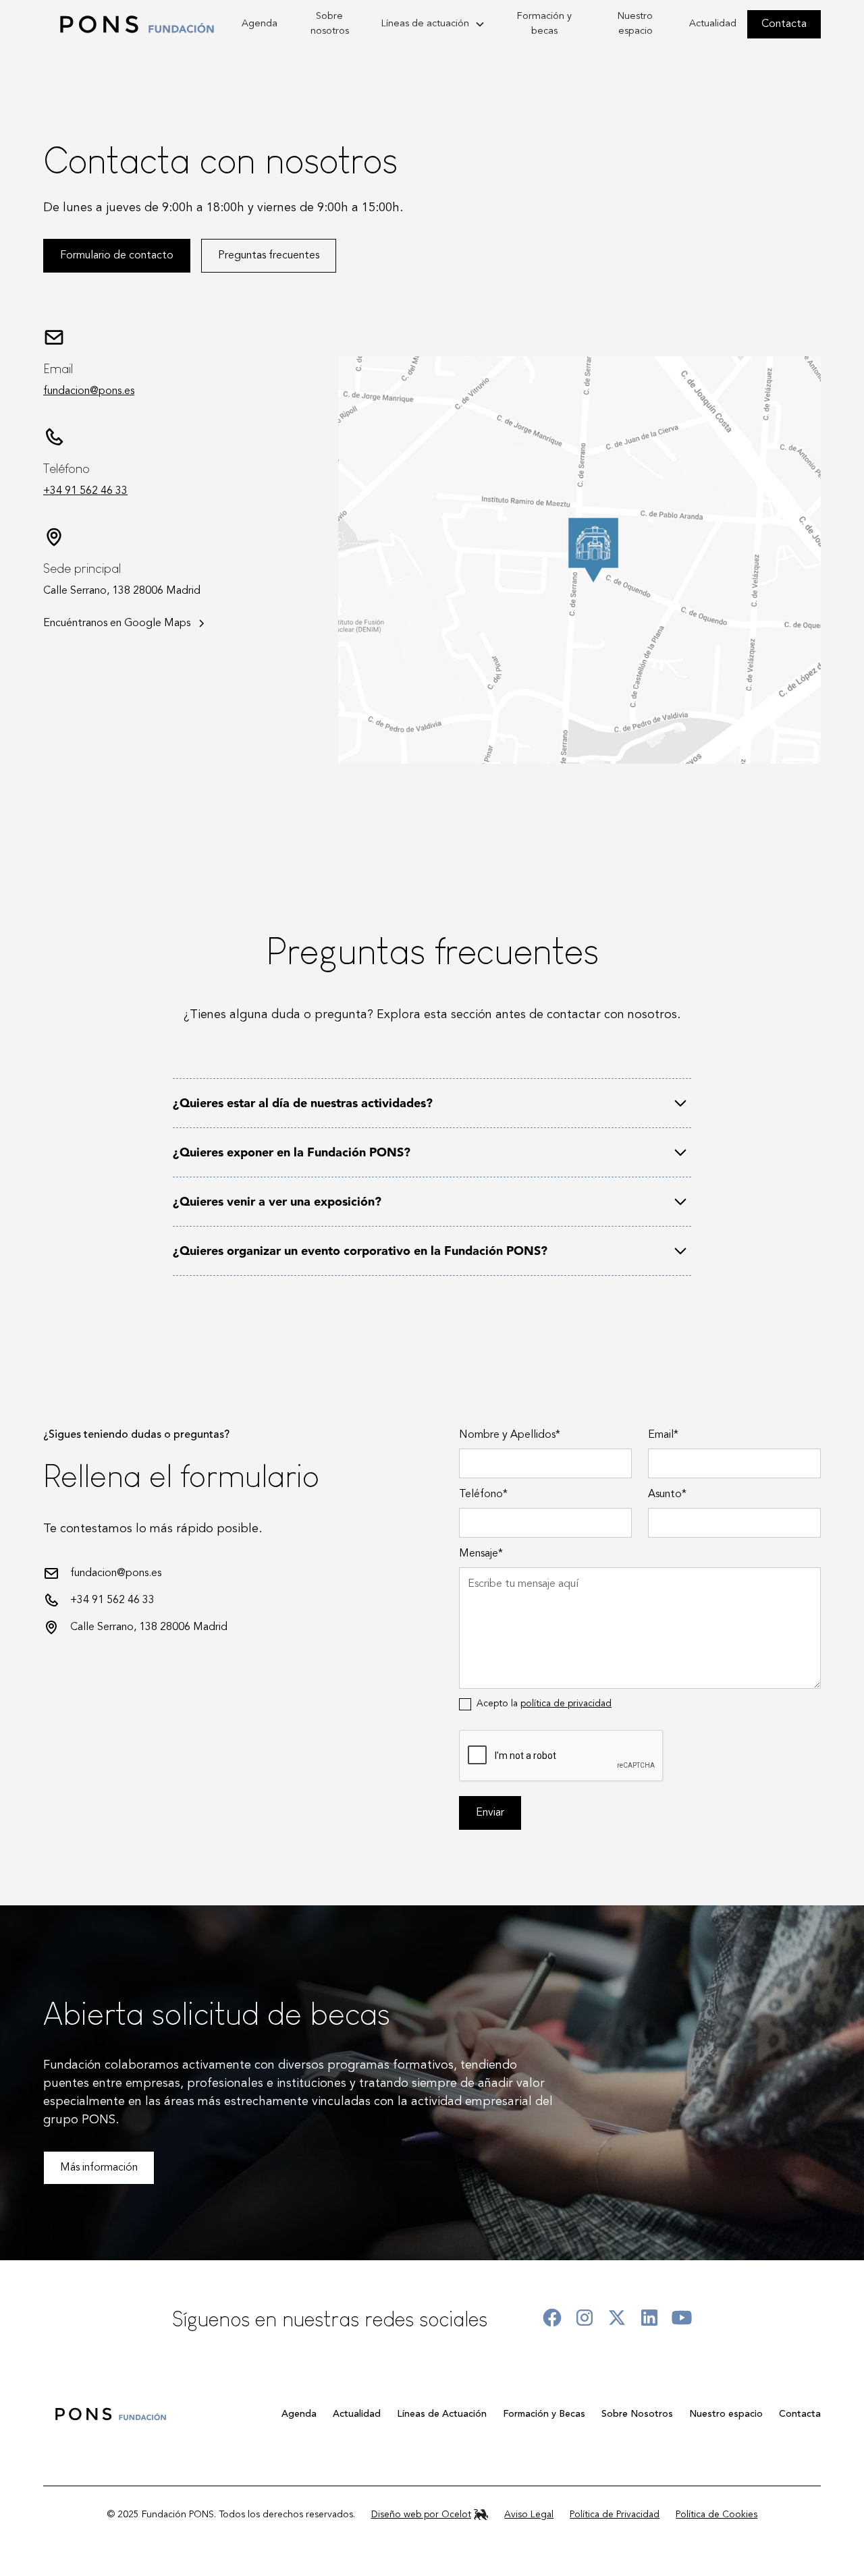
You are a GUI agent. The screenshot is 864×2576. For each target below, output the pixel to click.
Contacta (784, 24)
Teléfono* (483, 1494)
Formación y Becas (544, 2414)
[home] (137, 24)
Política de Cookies (717, 2515)
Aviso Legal (529, 2515)
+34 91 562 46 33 (85, 491)
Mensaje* (481, 1554)
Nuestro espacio (635, 24)
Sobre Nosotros (637, 2414)
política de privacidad (566, 1704)
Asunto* (667, 1494)
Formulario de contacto (117, 256)
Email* (663, 1435)
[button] (433, 24)
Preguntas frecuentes (269, 256)
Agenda (260, 24)
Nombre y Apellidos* (510, 1435)
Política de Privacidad (615, 2515)
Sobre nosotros (330, 24)
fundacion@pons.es (89, 391)
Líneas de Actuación (442, 2414)
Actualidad (713, 24)
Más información (99, 2168)
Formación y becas (544, 24)
